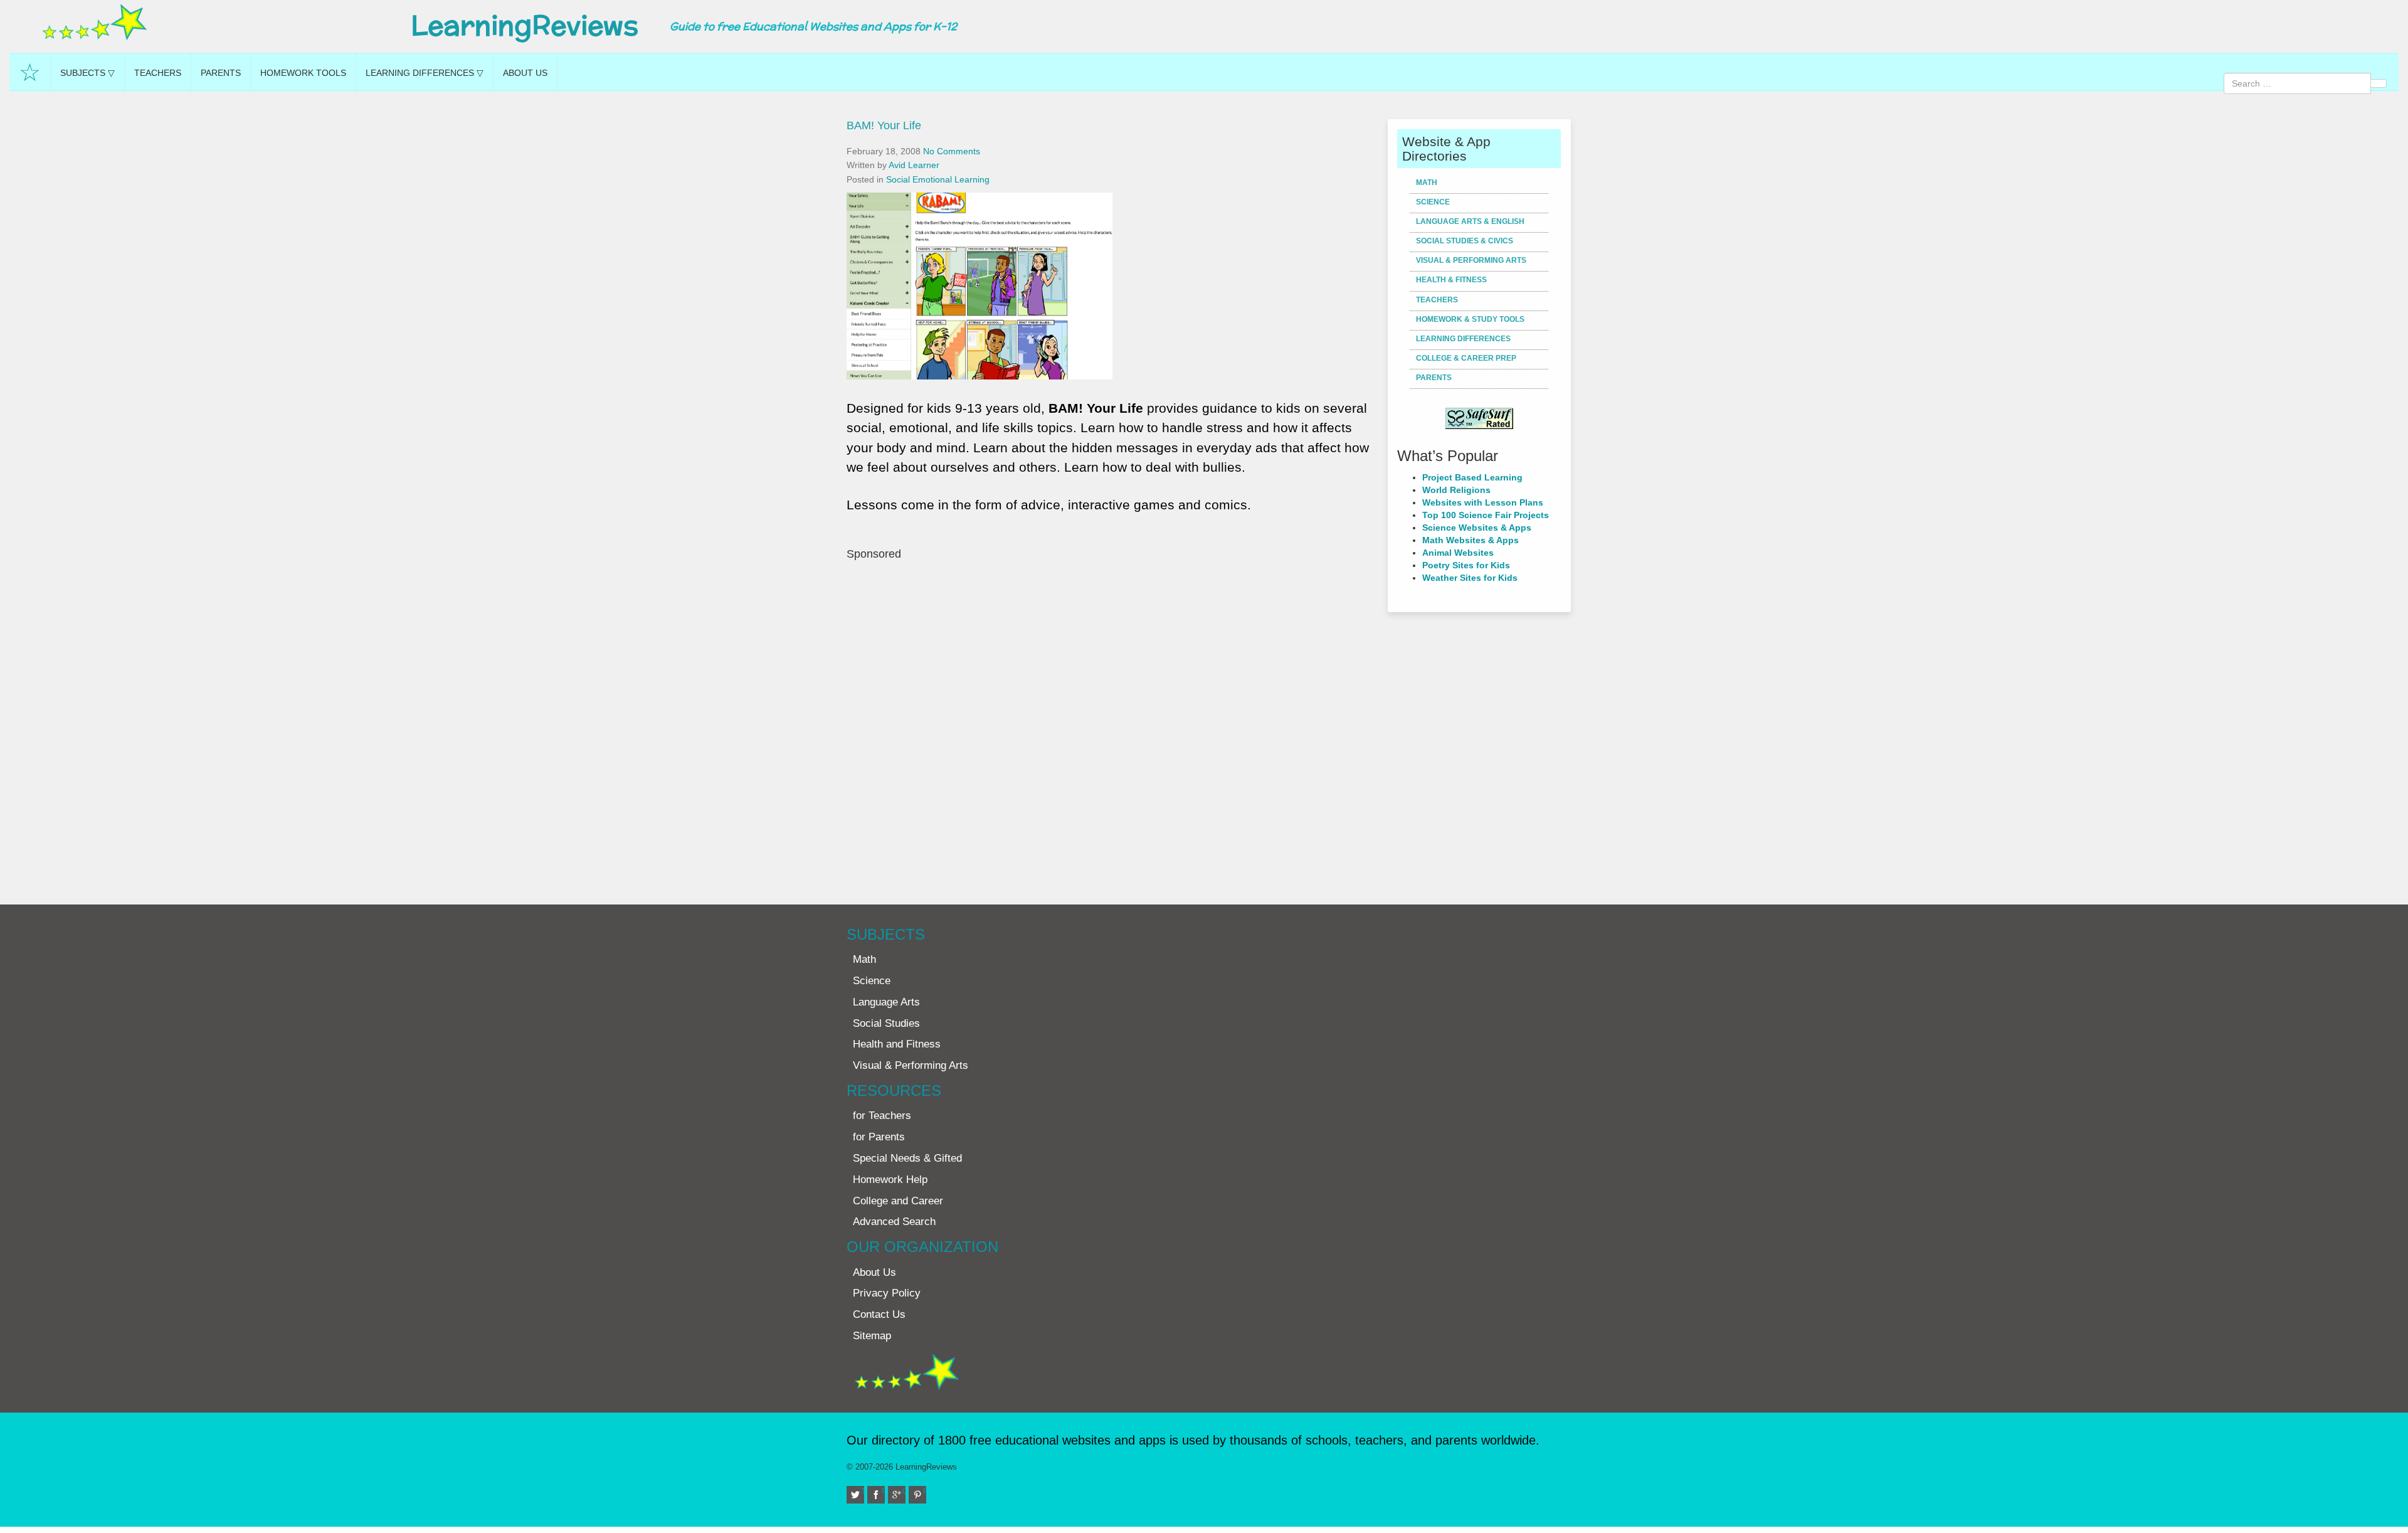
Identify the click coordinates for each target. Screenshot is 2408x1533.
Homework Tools (303, 73)
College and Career (898, 1201)
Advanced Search (894, 1222)
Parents (221, 73)
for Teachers (882, 1116)
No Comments (952, 151)
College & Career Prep (1466, 358)
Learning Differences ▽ (425, 73)
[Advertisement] (1112, 726)
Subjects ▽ (87, 73)
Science (1433, 202)
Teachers (158, 73)
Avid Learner (914, 165)
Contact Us (879, 1314)
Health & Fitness (1451, 280)
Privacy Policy (887, 1293)
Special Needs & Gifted (907, 1158)
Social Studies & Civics (1465, 241)
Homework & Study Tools (1470, 319)
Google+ (904, 1491)
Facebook (883, 1491)
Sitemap (872, 1336)
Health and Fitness (897, 1044)
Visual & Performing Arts (1471, 260)
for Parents (879, 1137)
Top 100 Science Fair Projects (1486, 515)
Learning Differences (1463, 339)
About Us (525, 73)
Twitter (863, 1491)
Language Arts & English (1470, 221)
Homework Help (890, 1180)
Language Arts (886, 1002)
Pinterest (925, 1491)
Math (1427, 183)
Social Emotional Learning (938, 179)
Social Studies (886, 1023)
